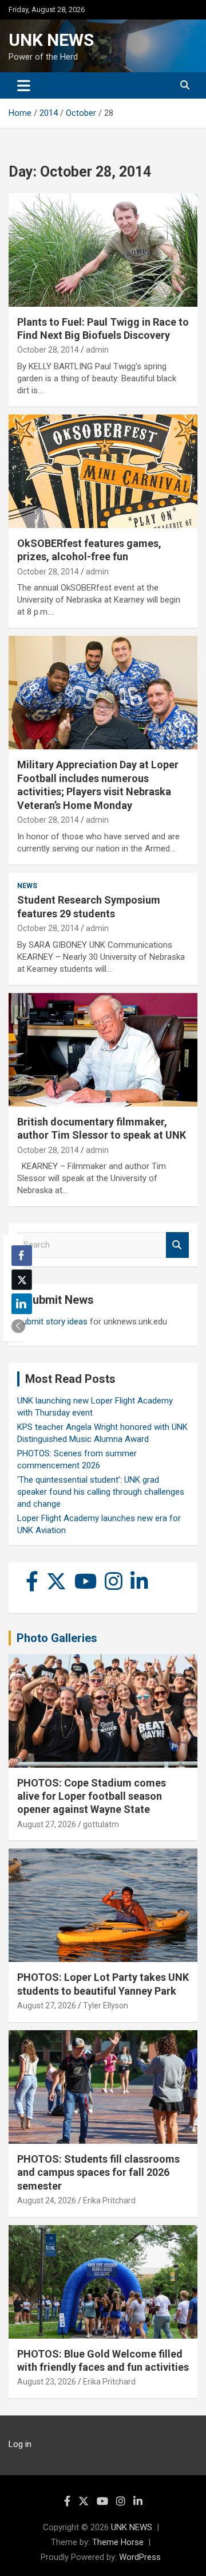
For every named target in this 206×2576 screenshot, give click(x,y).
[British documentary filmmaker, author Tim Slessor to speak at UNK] (103, 1049)
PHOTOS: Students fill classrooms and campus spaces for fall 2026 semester (98, 2172)
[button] (18, 1326)
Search (177, 1245)
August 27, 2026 (47, 1824)
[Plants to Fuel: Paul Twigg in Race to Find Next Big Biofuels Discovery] (103, 250)
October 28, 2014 (48, 350)
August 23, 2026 (47, 2382)
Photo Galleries (57, 1638)
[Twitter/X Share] (22, 1280)
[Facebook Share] (22, 1256)
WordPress (140, 2557)
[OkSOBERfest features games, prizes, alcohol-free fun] (103, 471)
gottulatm (101, 1824)
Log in (20, 2444)
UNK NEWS (51, 40)
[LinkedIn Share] (22, 1304)
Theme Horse (118, 2542)
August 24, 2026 (47, 2200)
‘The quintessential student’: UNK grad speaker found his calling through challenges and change (101, 1492)
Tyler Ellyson (106, 2006)
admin (97, 350)
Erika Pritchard (109, 2200)
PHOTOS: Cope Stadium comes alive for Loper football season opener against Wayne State (92, 1796)
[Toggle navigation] (24, 85)
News (27, 886)
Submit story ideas (52, 1322)
